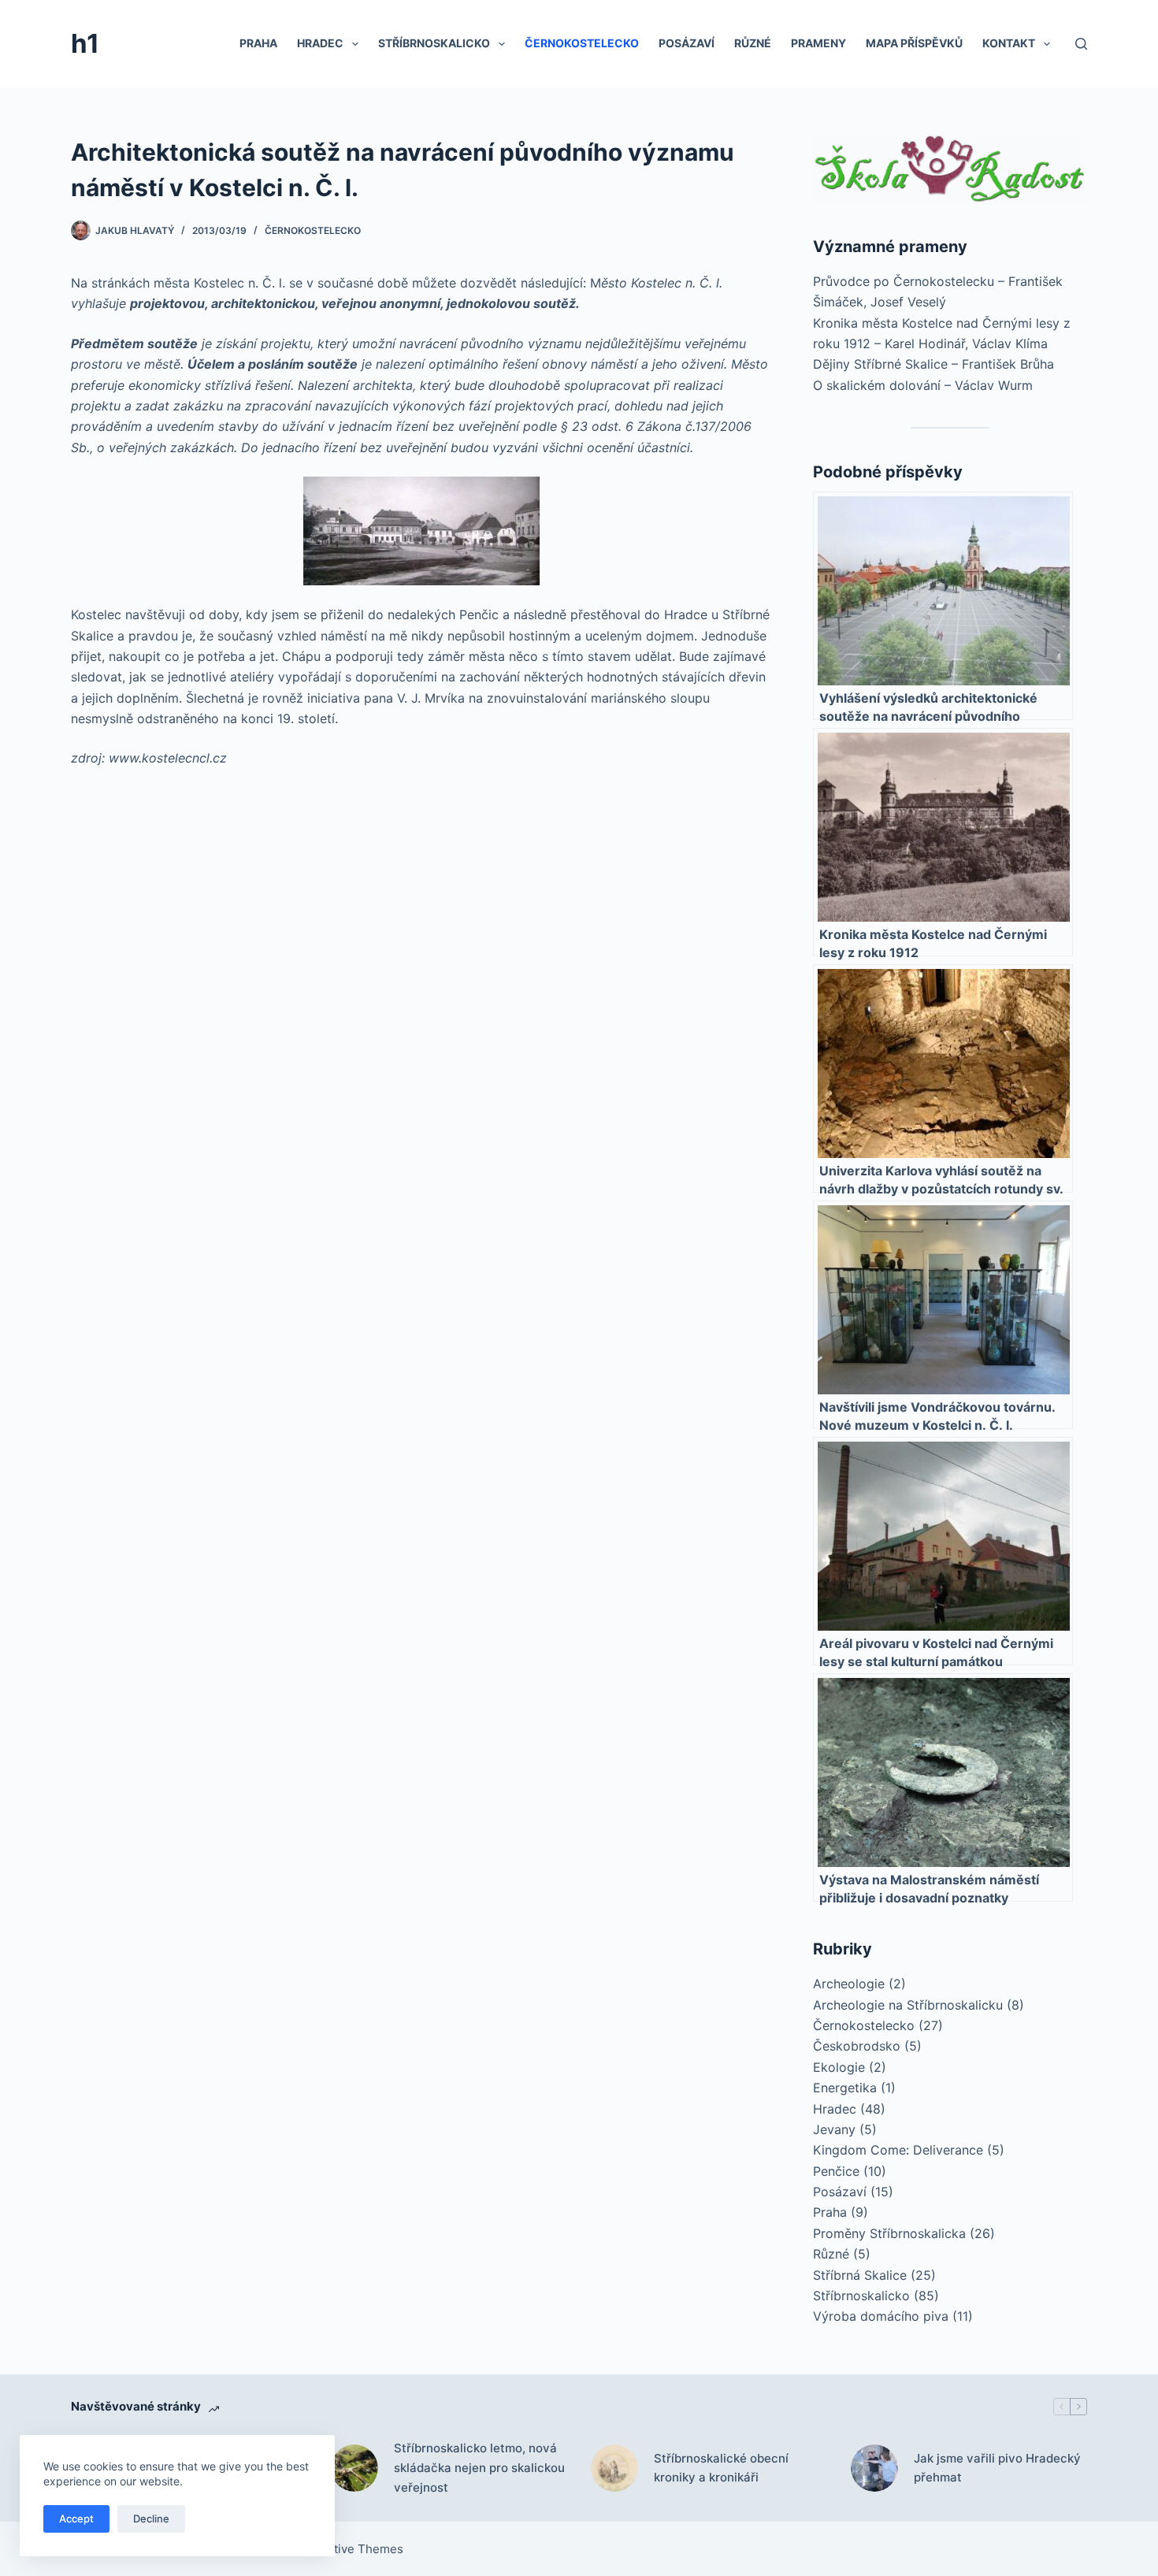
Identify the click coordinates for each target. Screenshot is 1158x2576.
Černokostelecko (582, 43)
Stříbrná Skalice (860, 2275)
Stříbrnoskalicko (434, 43)
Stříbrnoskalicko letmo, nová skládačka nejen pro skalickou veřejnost (479, 2468)
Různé (753, 43)
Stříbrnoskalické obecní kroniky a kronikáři (721, 2468)
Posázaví (687, 43)
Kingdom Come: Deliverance (898, 2150)
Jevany (834, 2129)
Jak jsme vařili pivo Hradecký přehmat (997, 2468)
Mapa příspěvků (914, 43)
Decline (151, 2518)
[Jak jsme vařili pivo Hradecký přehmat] (874, 2468)
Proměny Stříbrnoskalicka (889, 2233)
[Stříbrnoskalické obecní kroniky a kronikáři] (614, 2468)
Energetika (845, 2088)
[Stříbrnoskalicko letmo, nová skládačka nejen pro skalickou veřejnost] (354, 2468)
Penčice (836, 2171)
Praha (258, 43)
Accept (76, 2518)
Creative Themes (355, 2549)
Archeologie (849, 1984)
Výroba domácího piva (881, 2316)
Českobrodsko (857, 2046)
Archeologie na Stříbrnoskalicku (908, 2005)
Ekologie (839, 2067)
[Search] (1081, 44)
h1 (85, 43)
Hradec (320, 43)
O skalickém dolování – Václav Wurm (923, 385)
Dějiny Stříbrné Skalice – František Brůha (933, 364)
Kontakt (1009, 43)
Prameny (818, 43)
